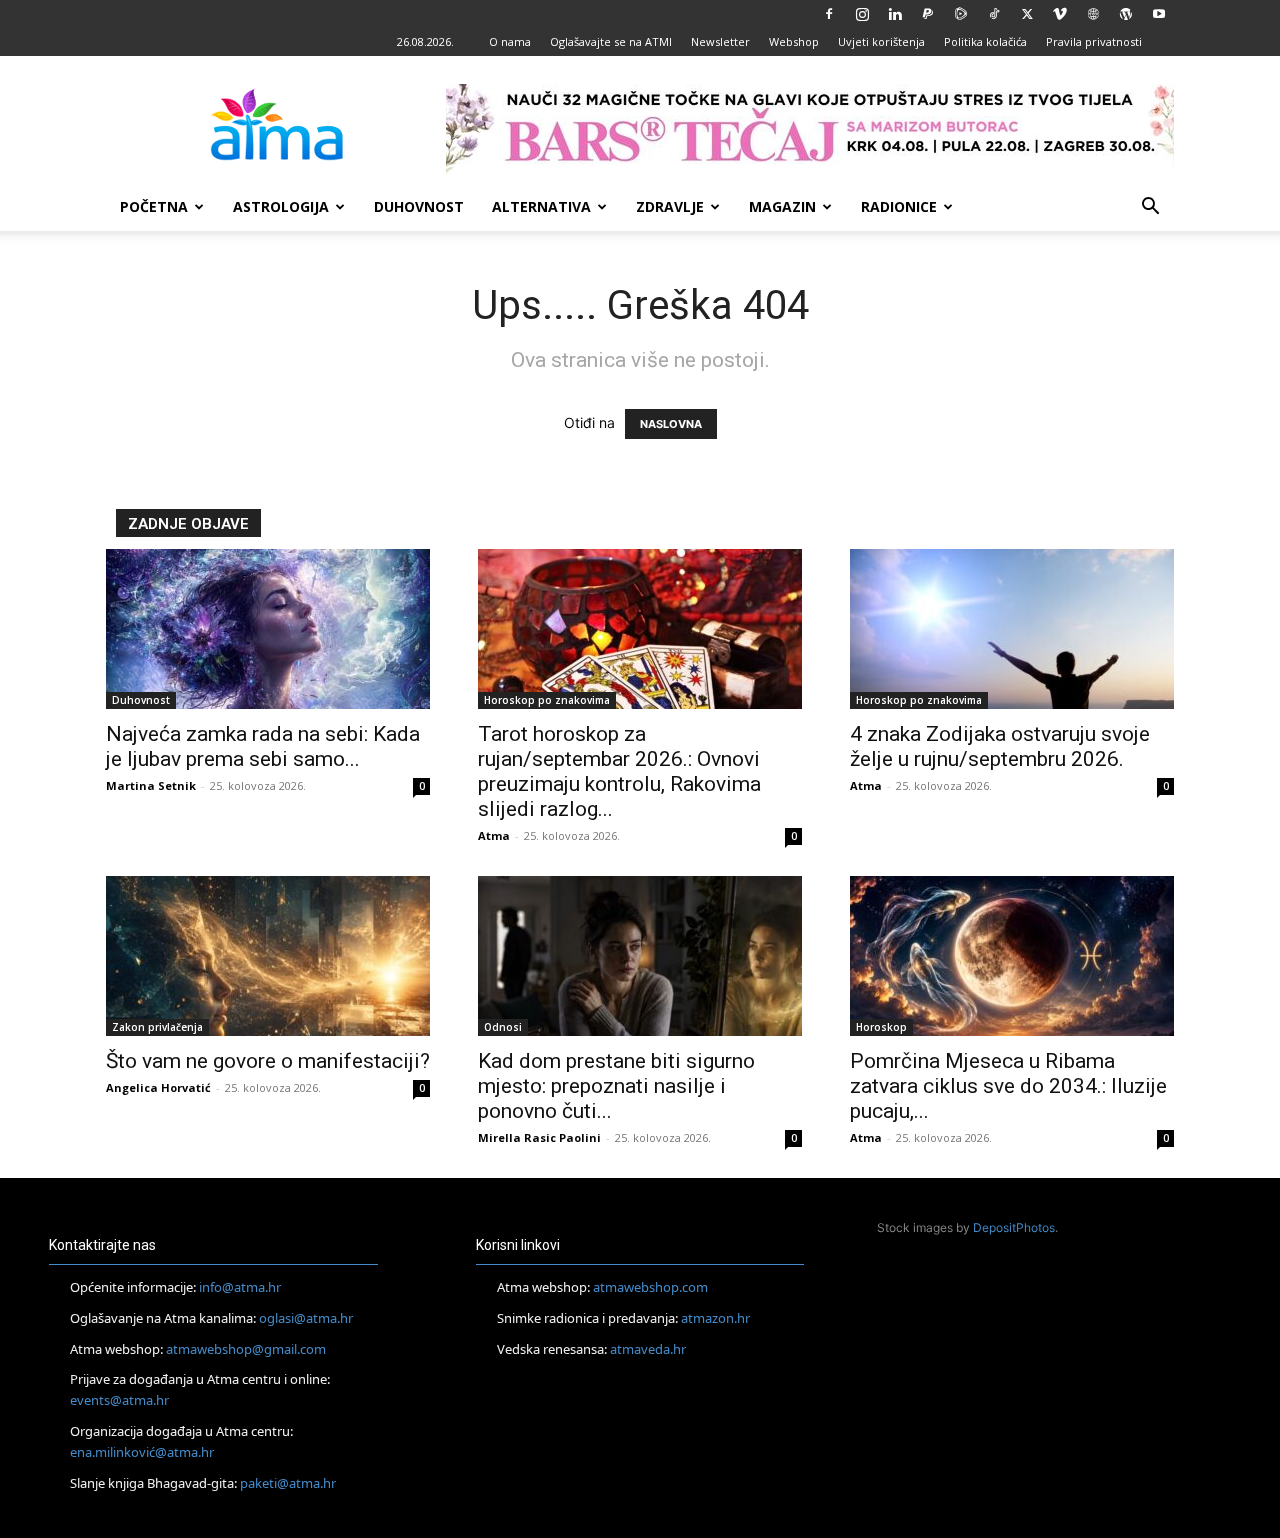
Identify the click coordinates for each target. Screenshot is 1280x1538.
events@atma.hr (119, 1400)
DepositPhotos (1014, 1227)
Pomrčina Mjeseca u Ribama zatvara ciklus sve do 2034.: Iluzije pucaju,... (1008, 1086)
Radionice (899, 206)
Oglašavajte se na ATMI (611, 41)
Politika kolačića (985, 41)
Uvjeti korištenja (881, 41)
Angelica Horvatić (158, 1087)
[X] (1027, 14)
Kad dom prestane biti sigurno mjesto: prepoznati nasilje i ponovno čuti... (616, 1086)
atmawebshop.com (650, 1287)
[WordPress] (1126, 14)
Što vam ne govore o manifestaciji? (268, 1061)
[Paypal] (928, 14)
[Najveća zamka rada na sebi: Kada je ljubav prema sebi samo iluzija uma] (268, 629)
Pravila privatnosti (1094, 41)
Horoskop (881, 1027)
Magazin (782, 206)
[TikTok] (994, 14)
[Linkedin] (895, 14)
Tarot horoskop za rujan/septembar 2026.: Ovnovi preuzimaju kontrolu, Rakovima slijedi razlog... (619, 771)
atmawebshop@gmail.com (246, 1349)
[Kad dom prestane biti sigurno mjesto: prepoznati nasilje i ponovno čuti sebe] (640, 956)
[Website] (1093, 14)
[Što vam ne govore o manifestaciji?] (268, 956)
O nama (510, 41)
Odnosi (503, 1027)
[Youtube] (1159, 14)
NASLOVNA (671, 424)
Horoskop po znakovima (547, 700)
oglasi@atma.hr (306, 1318)
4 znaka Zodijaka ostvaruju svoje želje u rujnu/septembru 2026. (1000, 746)
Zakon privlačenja (157, 1027)
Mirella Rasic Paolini (539, 1137)
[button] (1150, 208)
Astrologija (281, 206)
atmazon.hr (715, 1318)
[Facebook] (829, 14)
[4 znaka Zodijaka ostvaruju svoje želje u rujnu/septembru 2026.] (1012, 629)
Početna (154, 206)
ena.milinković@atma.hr (142, 1452)
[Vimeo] (1060, 14)
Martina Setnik (151, 785)
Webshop (794, 41)
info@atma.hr (240, 1287)
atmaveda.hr (648, 1349)
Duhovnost (419, 206)
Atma (494, 835)
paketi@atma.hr (288, 1483)
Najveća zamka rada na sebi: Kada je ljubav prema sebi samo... (263, 746)
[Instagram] (862, 14)
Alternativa (541, 206)
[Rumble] (961, 14)
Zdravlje (670, 206)
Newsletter (720, 41)
